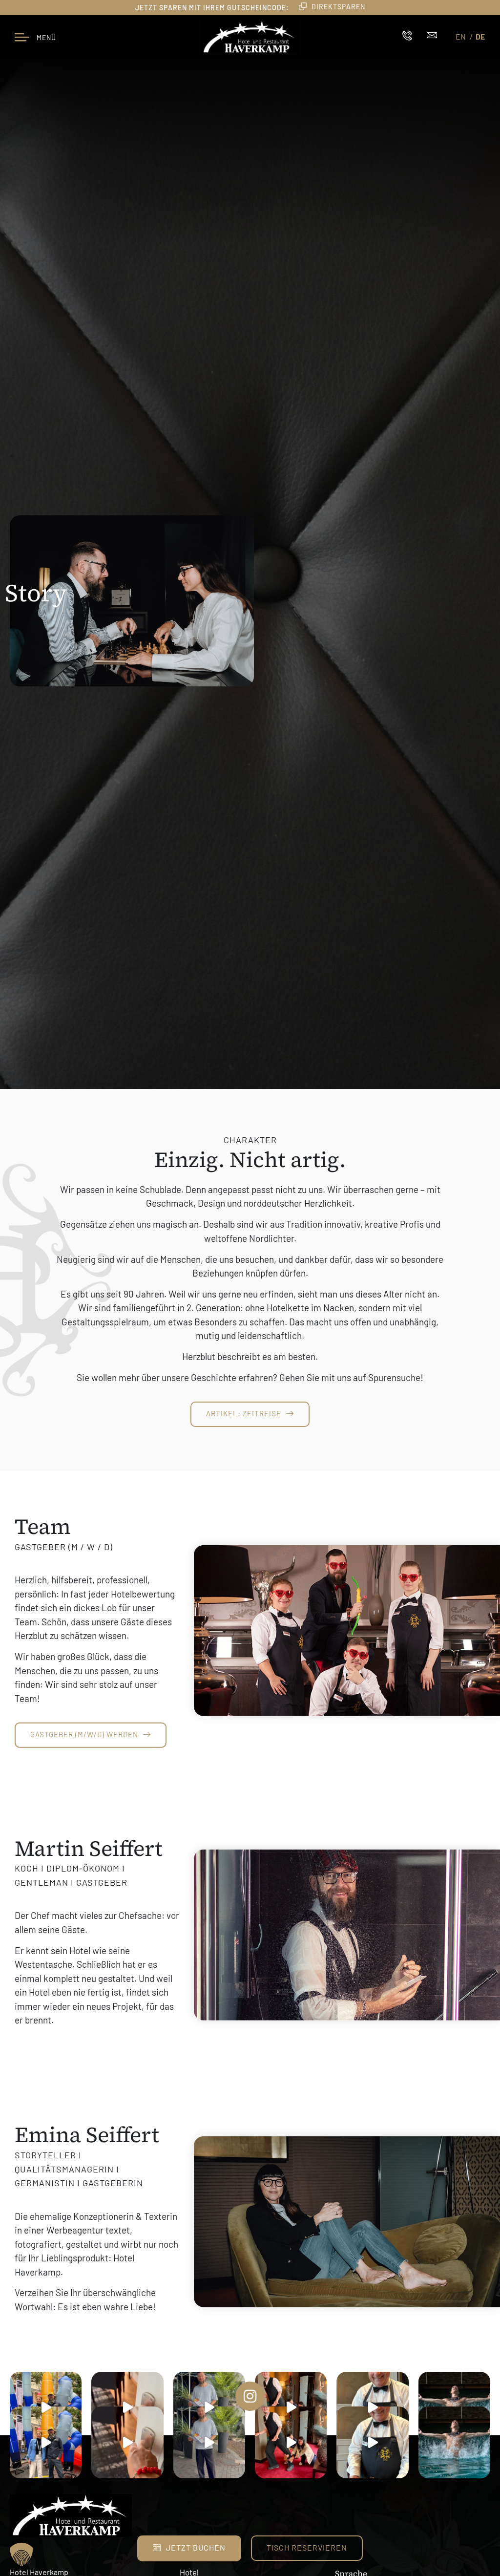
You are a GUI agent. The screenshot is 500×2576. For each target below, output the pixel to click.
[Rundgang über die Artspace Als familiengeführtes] (46, 2408)
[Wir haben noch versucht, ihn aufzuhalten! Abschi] (291, 2408)
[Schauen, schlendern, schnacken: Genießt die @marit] (209, 2408)
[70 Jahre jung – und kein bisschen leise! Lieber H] (372, 2408)
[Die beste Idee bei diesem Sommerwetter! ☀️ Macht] (454, 2442)
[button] (21, 2555)
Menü (46, 37)
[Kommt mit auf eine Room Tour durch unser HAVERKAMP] (127, 2408)
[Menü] (22, 37)
